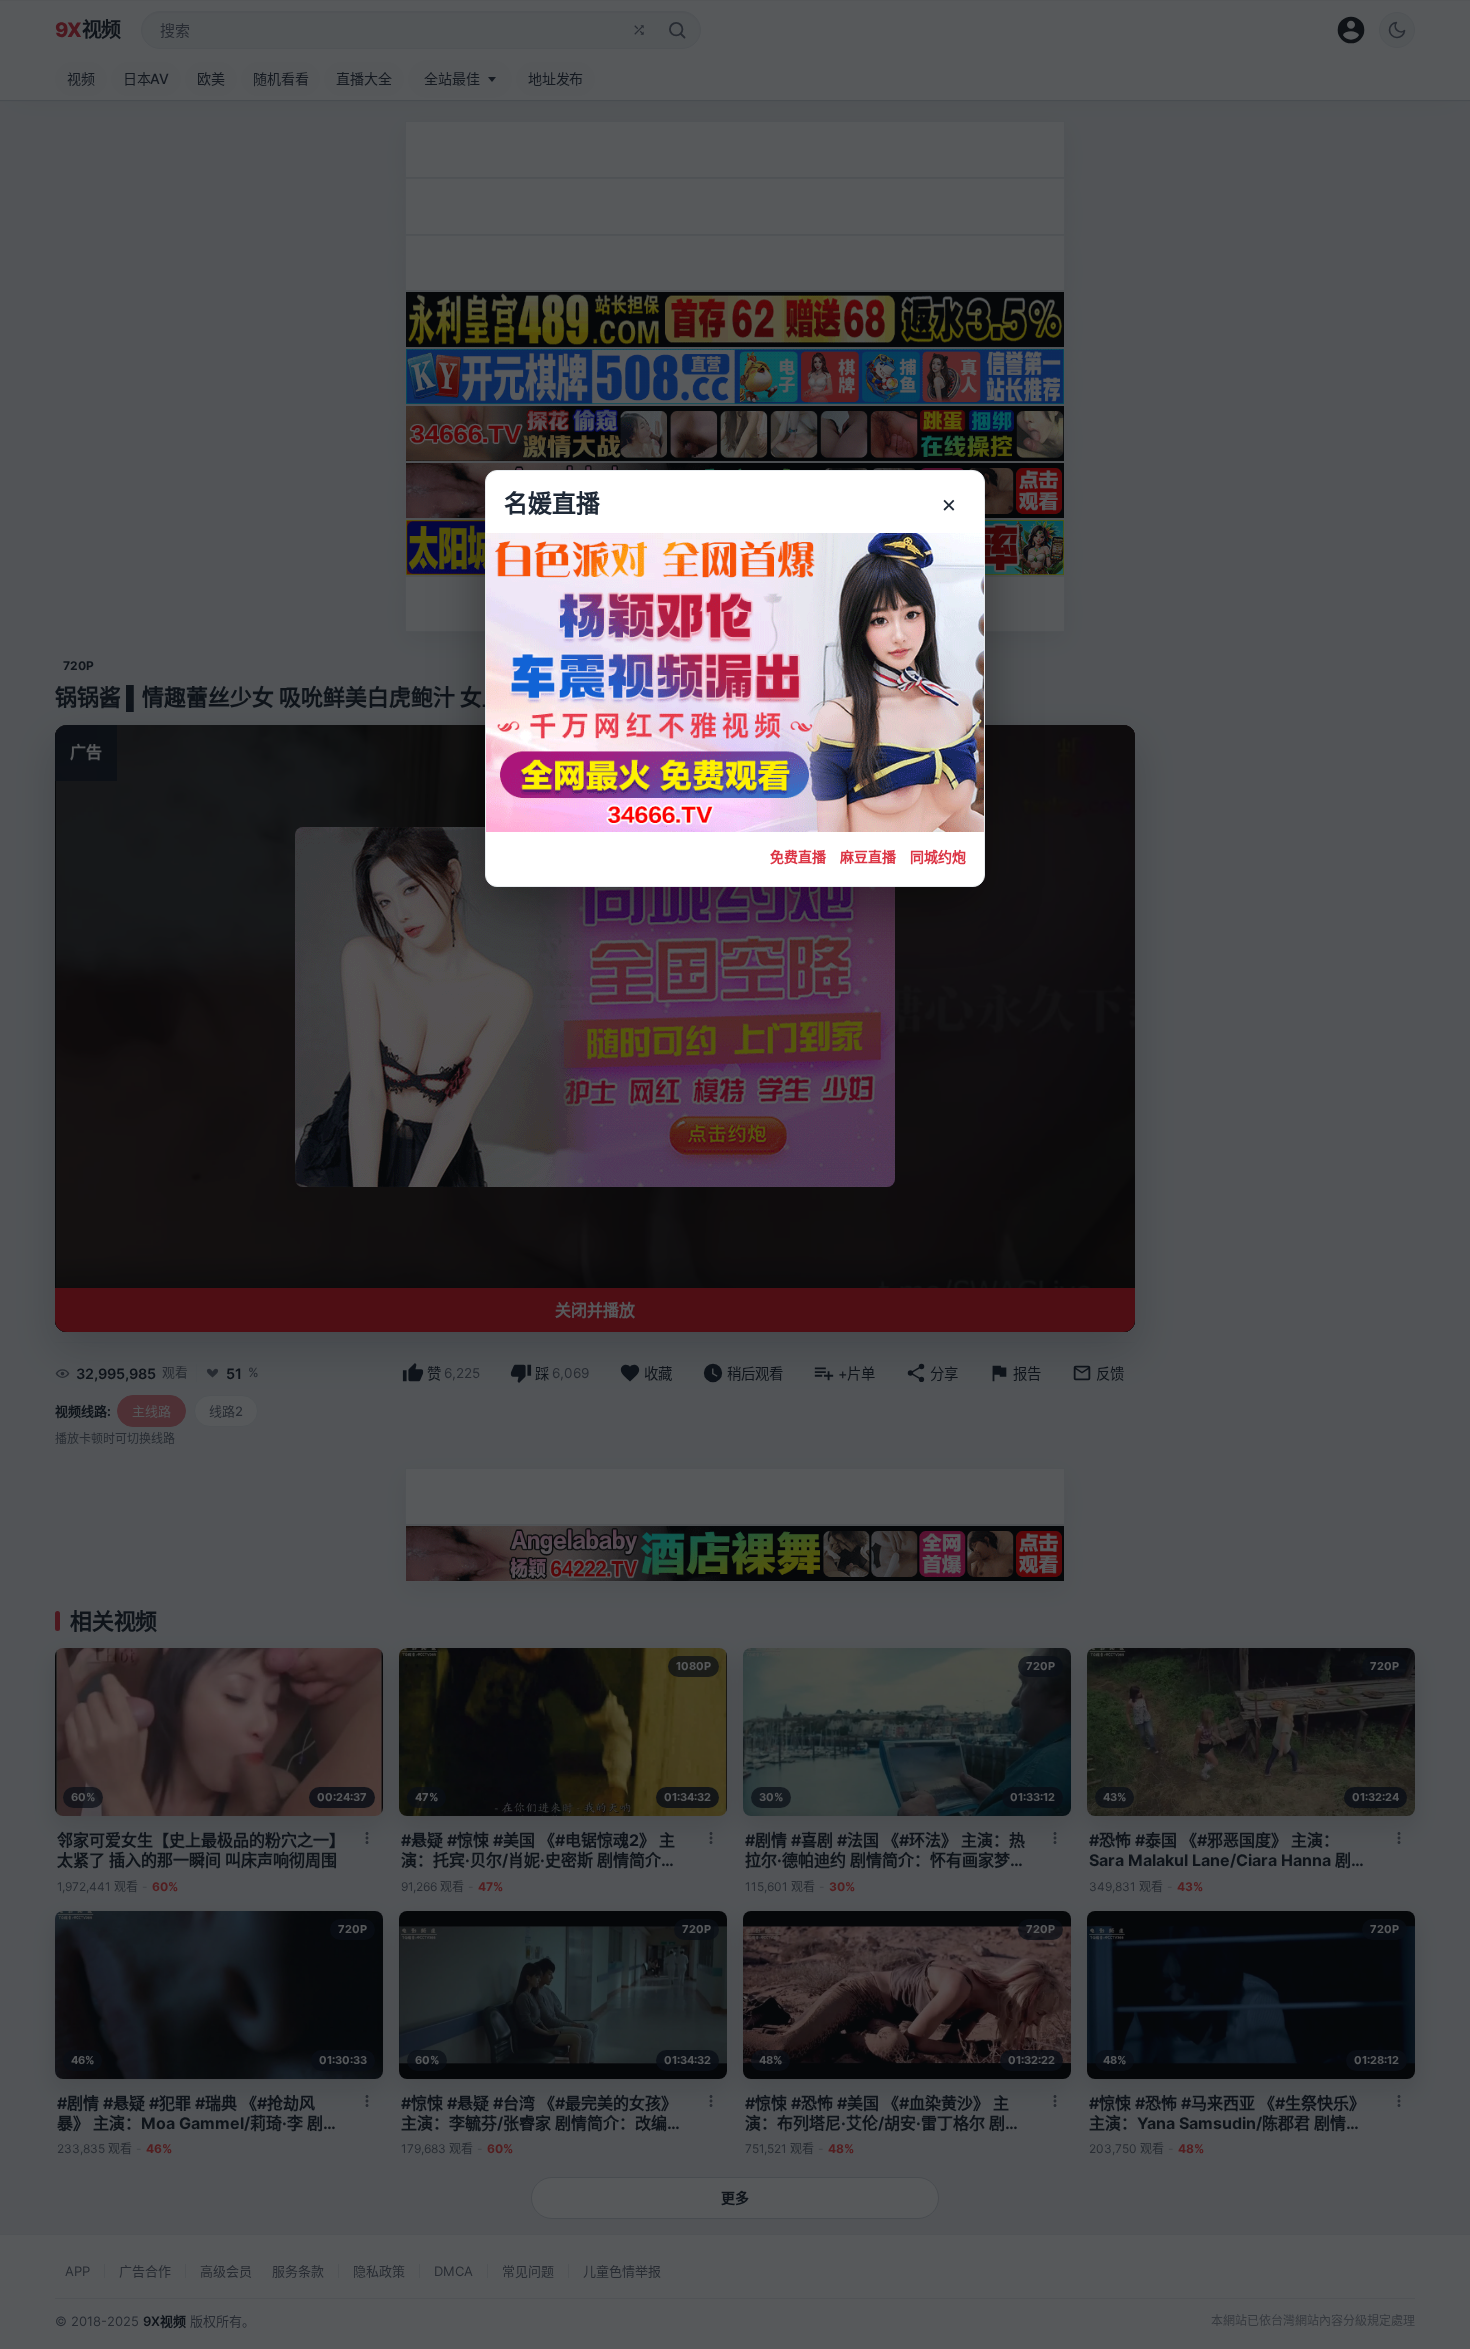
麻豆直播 (868, 856)
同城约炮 (938, 856)
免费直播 (798, 856)
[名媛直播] (735, 1174)
